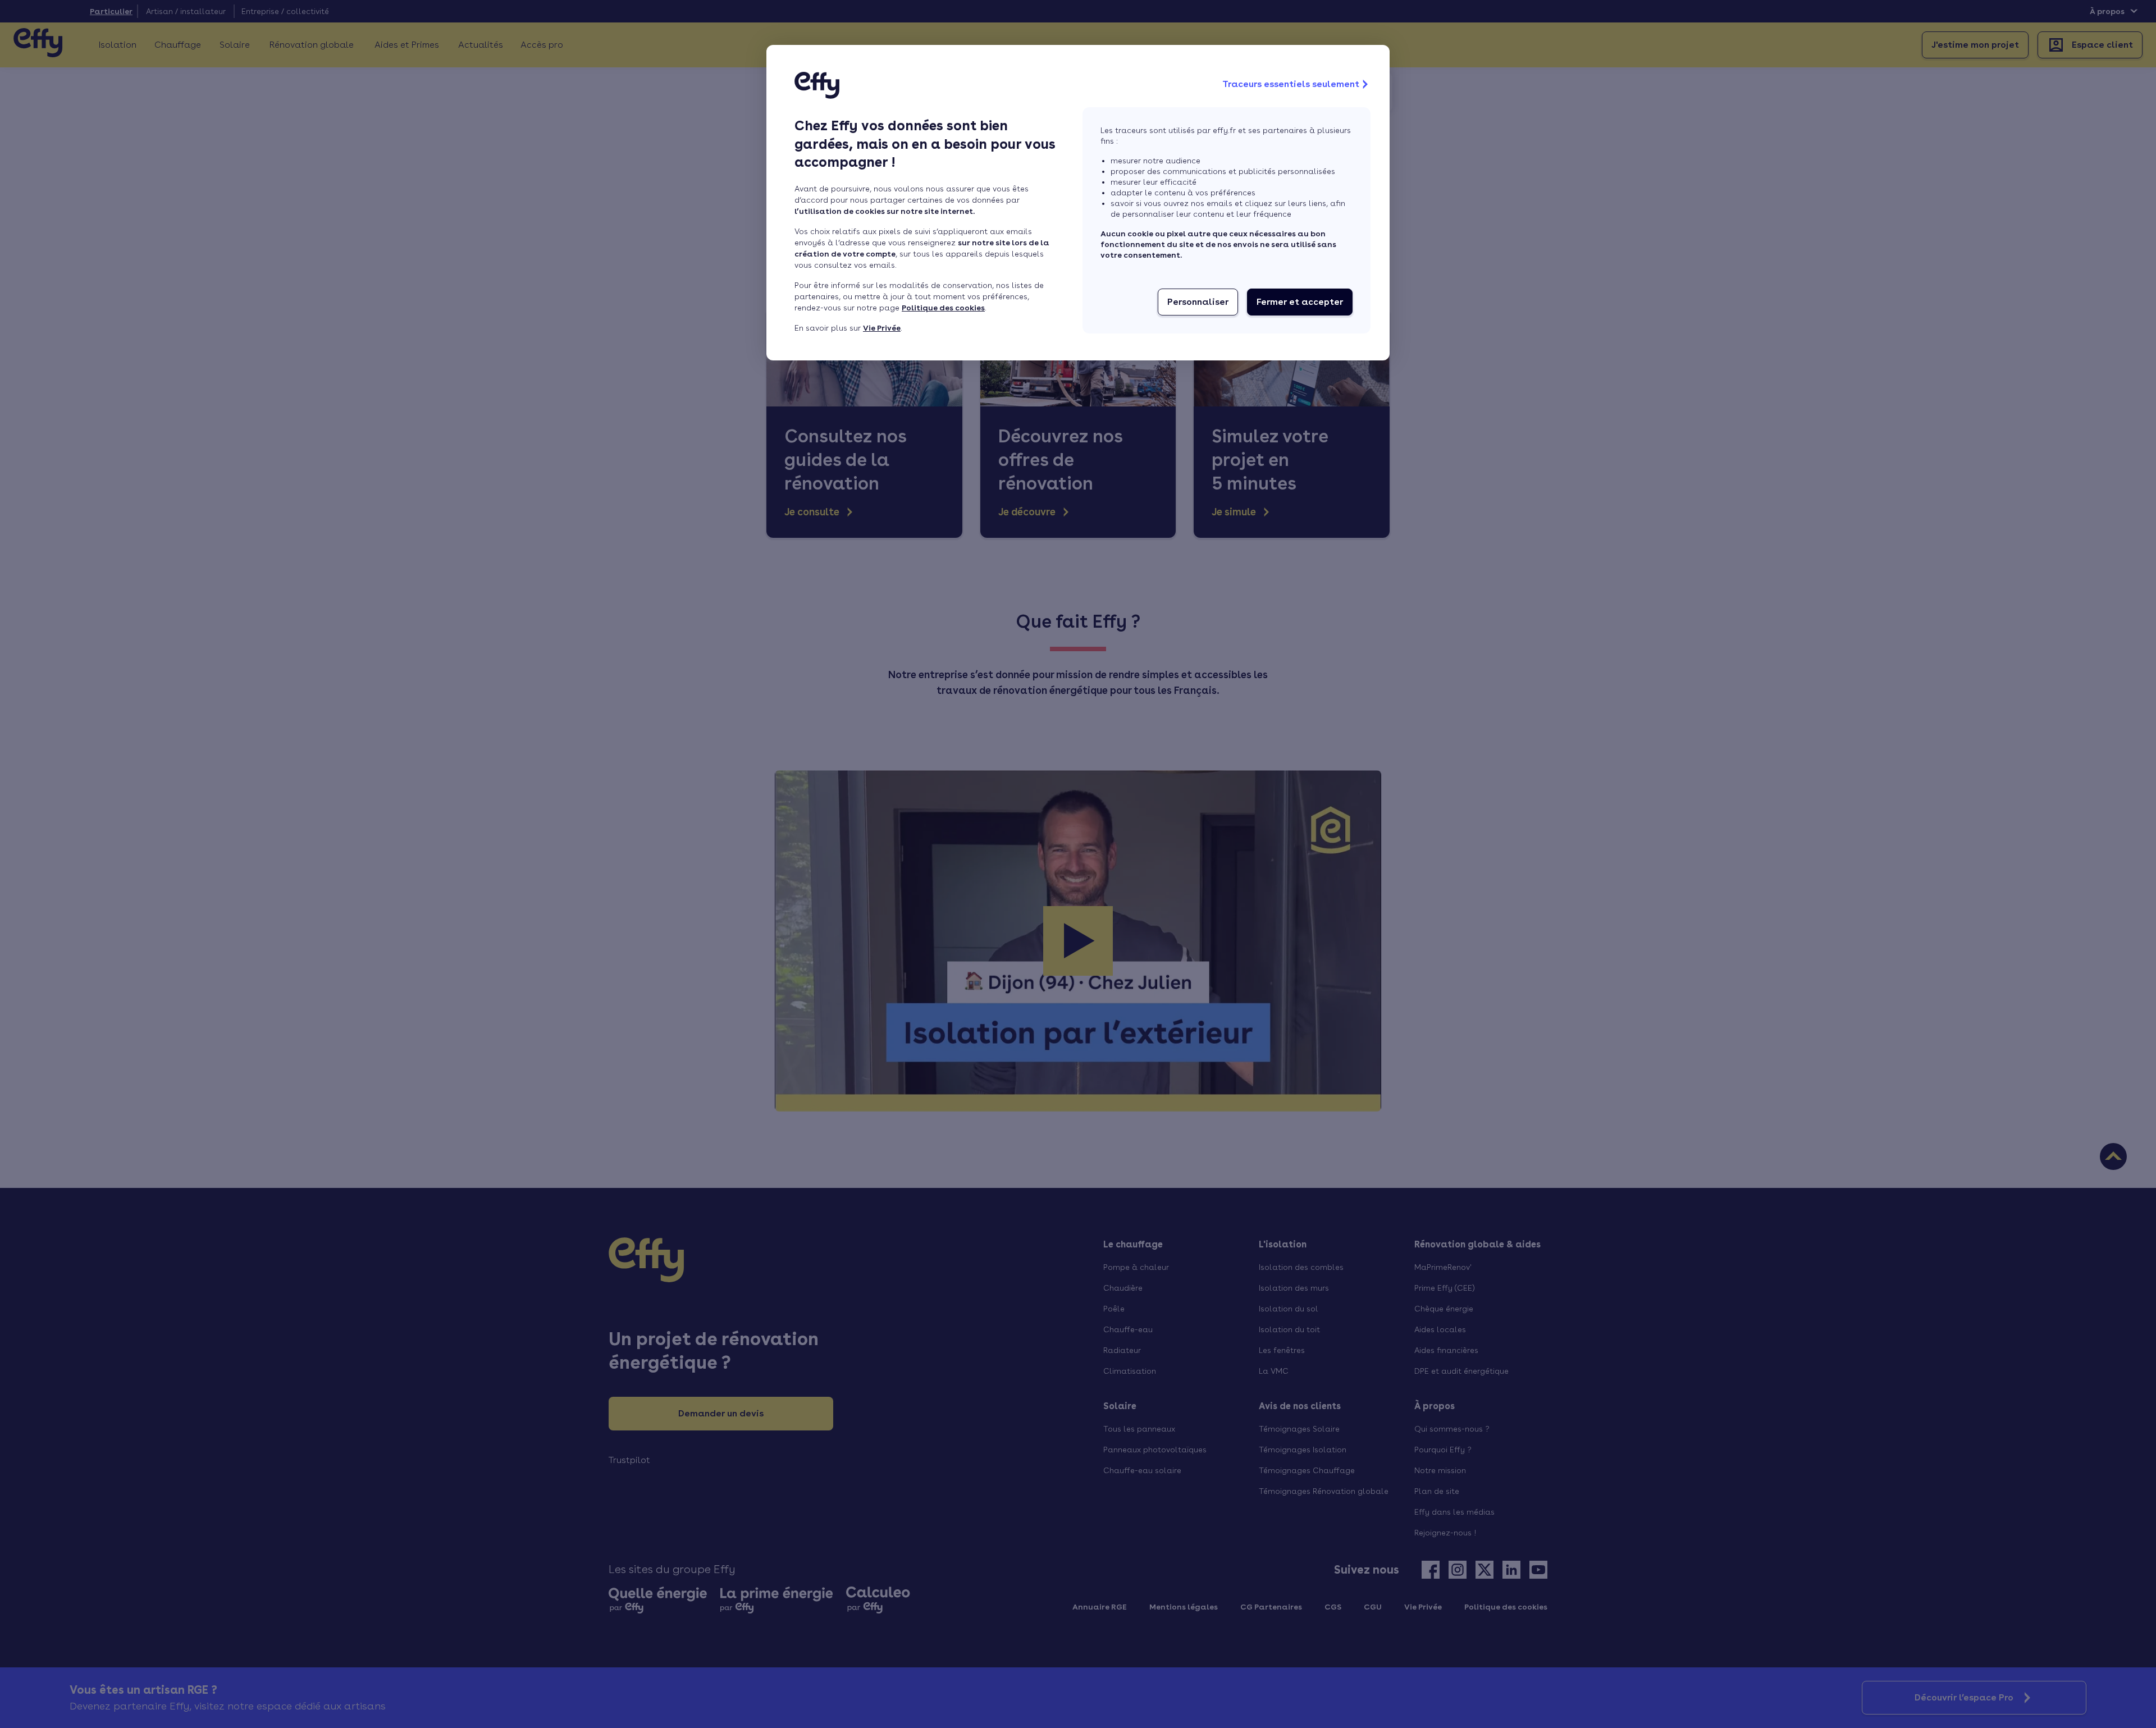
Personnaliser (1198, 302)
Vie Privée (882, 328)
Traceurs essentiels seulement (1291, 84)
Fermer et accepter (1300, 302)
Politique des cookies (943, 308)
